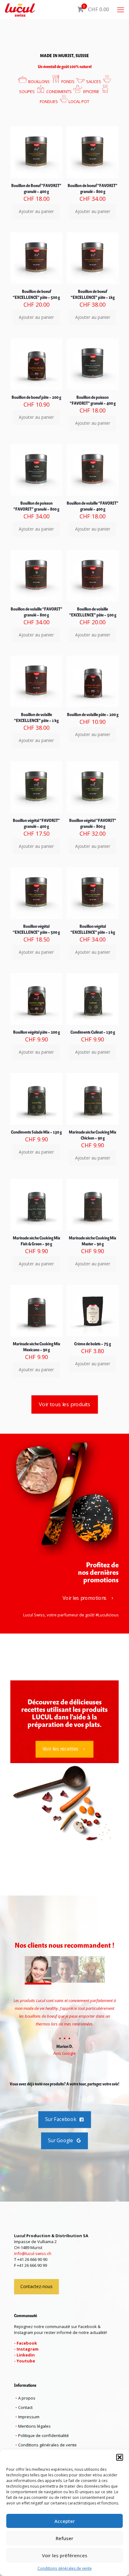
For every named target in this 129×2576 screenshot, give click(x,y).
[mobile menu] (121, 9)
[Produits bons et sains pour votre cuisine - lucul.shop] (20, 9)
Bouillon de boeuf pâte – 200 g (36, 398)
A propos (27, 2398)
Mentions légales (34, 2426)
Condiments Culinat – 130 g (93, 1033)
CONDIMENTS (59, 91)
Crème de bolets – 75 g (93, 1344)
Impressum (29, 2417)
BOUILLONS (39, 82)
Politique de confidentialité (44, 2435)
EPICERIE (91, 91)
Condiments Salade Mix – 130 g (36, 1132)
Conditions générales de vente (65, 2568)
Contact (25, 2407)
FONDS (67, 82)
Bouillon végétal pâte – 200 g (36, 1033)
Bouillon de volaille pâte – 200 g (93, 715)
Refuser (64, 2538)
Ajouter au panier (36, 211)
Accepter (65, 2521)
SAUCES (93, 82)
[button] (120, 2457)
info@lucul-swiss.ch (33, 2253)
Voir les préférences (65, 2555)
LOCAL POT (79, 101)
